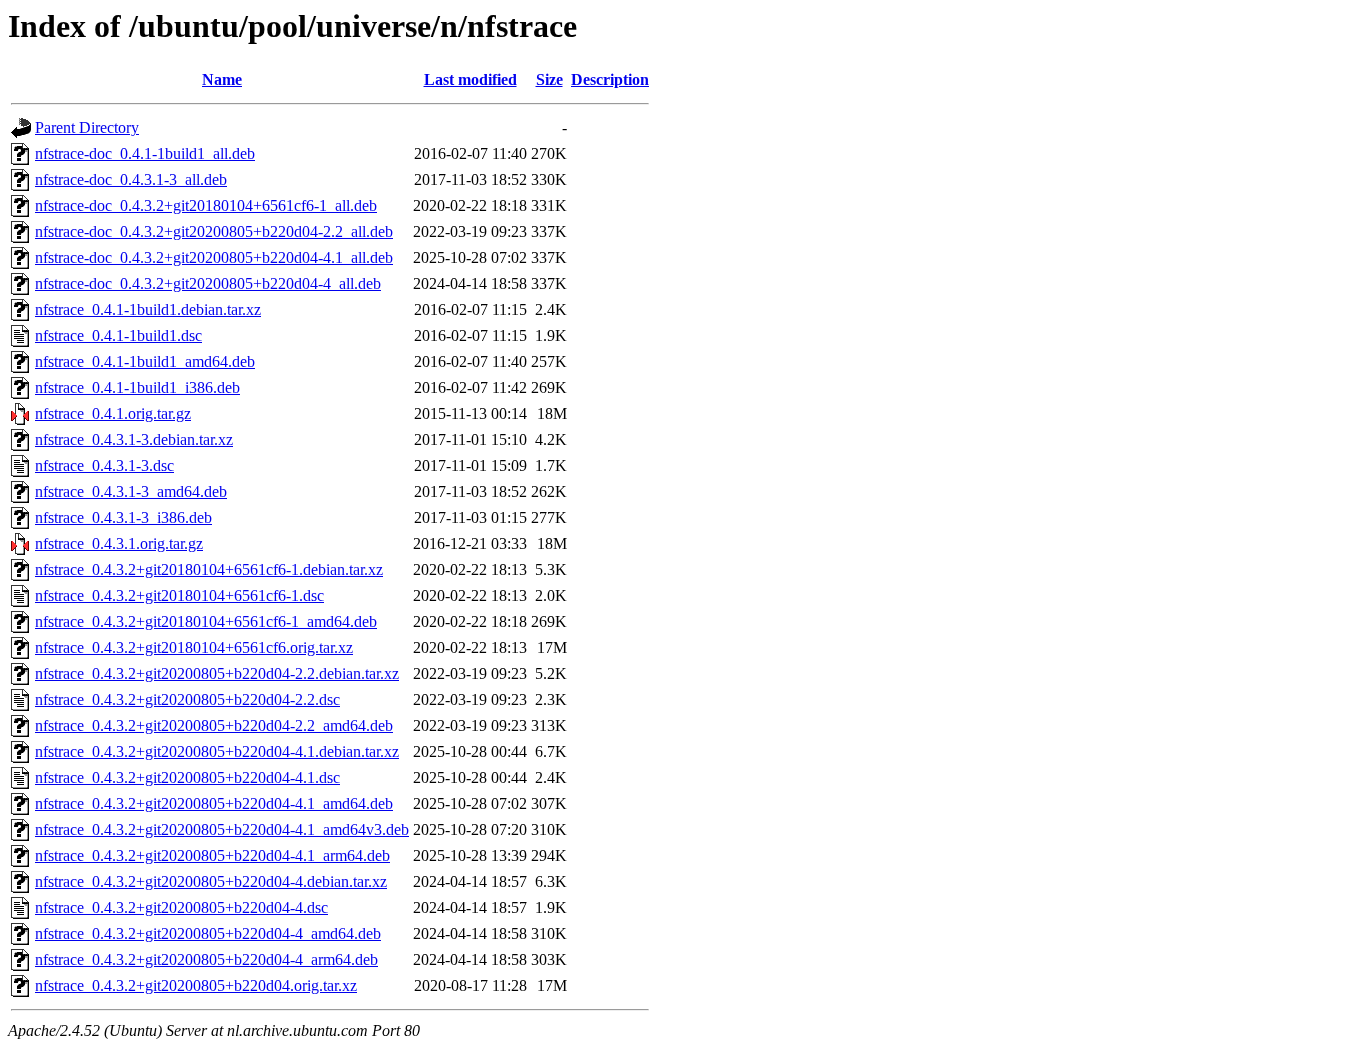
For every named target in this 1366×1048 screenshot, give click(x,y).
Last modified (470, 79)
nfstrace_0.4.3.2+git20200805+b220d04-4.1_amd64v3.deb (222, 829)
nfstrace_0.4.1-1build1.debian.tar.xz (148, 309)
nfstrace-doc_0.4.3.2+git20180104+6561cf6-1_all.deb (206, 205)
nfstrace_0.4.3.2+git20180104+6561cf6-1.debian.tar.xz (209, 569)
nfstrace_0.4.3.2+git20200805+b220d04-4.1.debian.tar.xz (217, 751)
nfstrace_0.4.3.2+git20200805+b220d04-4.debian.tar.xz (211, 881)
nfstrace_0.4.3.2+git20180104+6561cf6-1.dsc (179, 595)
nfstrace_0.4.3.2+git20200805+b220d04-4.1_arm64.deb (212, 855)
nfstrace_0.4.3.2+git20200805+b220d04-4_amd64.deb (208, 933)
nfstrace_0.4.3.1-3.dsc (104, 465)
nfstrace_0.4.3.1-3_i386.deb (123, 517)
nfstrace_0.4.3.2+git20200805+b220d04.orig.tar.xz (196, 985)
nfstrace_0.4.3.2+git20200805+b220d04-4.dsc (181, 907)
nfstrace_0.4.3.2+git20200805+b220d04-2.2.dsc (187, 699)
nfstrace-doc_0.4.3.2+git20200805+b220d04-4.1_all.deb (214, 257)
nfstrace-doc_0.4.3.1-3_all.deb (131, 179)
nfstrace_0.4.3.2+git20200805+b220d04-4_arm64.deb (206, 959)
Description (610, 79)
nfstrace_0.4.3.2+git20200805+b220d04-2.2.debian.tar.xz (217, 673)
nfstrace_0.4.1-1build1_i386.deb (137, 387)
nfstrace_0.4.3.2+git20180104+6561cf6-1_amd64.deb (206, 621)
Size (549, 79)
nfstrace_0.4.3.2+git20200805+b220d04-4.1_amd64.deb (214, 803)
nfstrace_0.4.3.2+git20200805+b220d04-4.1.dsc (187, 777)
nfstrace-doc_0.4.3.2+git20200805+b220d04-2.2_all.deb (214, 231)
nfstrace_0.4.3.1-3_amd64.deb (131, 491)
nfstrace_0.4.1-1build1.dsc (118, 335)
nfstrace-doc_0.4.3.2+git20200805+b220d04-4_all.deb (208, 283)
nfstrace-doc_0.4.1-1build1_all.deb (145, 153)
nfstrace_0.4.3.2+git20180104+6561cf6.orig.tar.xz (194, 647)
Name (222, 79)
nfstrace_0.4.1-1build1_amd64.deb (145, 361)
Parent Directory (87, 127)
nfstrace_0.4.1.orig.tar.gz (113, 413)
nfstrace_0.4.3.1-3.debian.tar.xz (134, 439)
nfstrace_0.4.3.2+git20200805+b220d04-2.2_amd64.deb (214, 725)
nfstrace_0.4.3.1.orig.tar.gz (119, 543)
